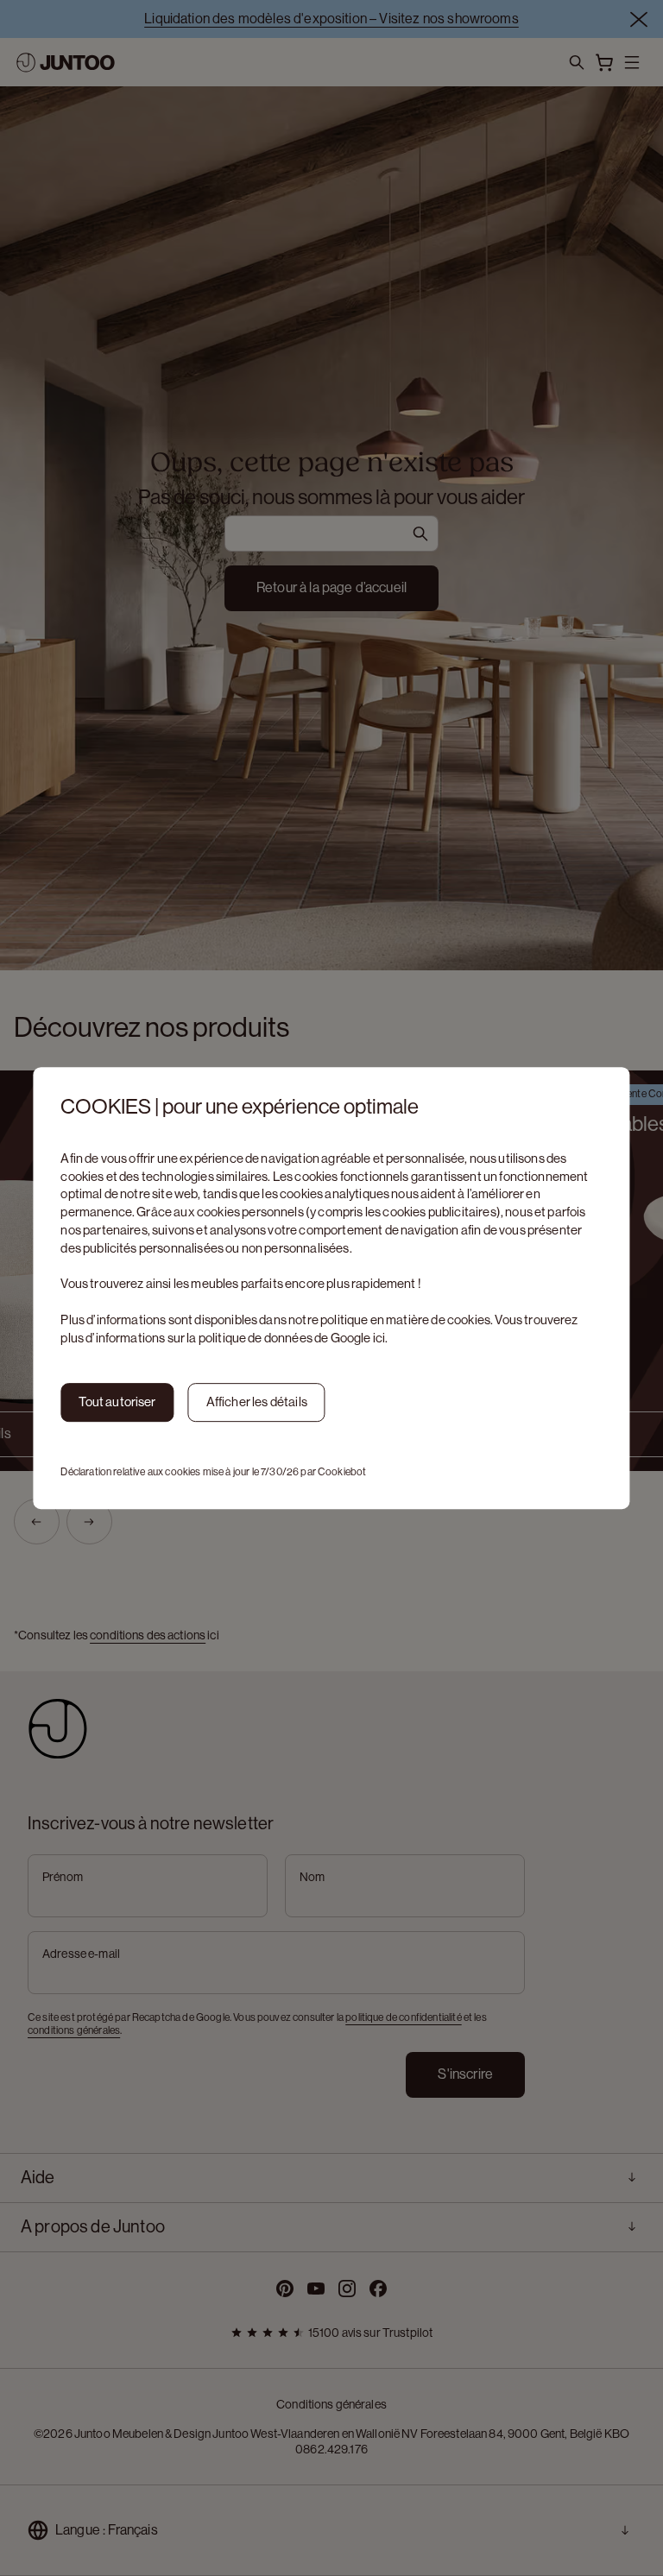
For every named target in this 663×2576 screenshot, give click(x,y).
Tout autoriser (117, 1402)
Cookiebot (342, 1472)
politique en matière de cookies (405, 1320)
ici (379, 1338)
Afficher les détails (257, 1402)
